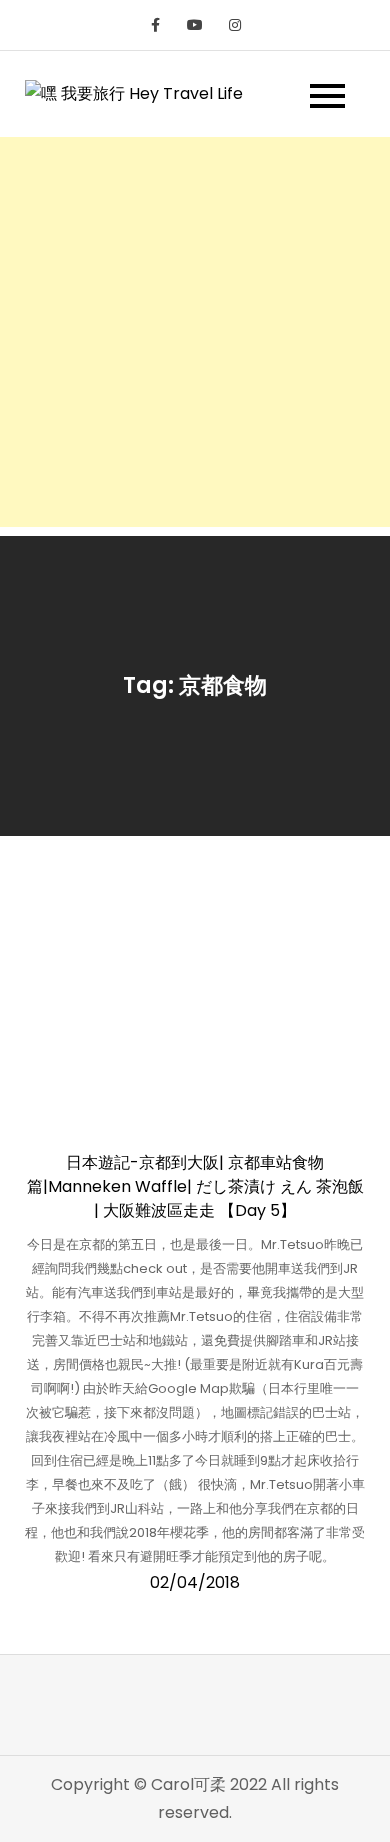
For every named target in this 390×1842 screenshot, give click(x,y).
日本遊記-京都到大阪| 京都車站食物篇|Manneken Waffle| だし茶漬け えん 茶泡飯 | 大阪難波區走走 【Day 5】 (195, 1186)
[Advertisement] (195, 332)
